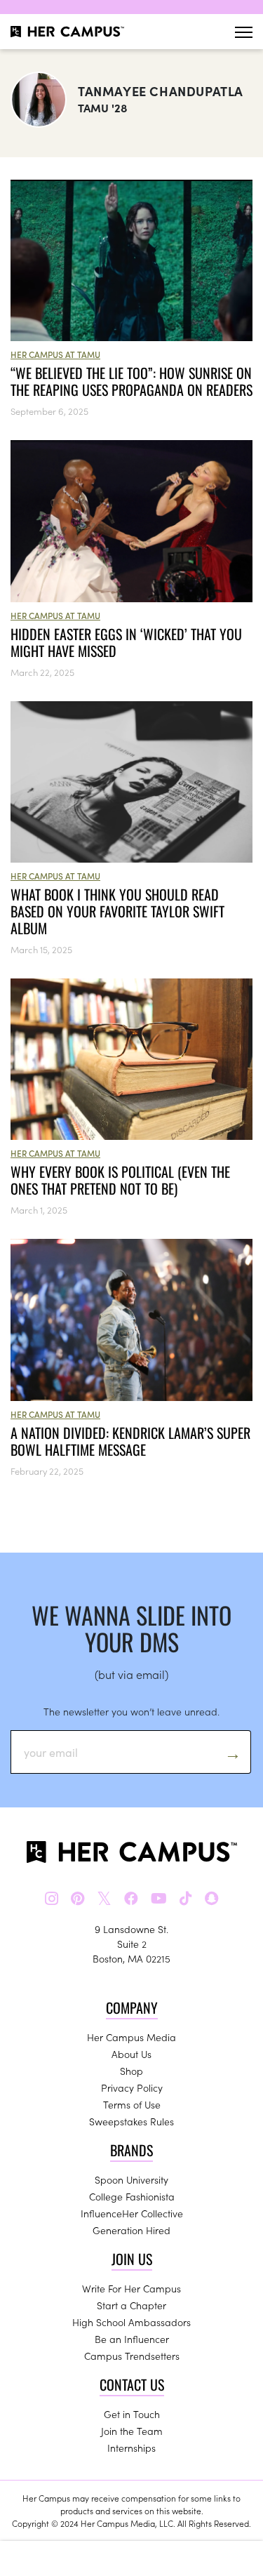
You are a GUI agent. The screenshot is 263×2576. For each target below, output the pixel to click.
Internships (131, 2448)
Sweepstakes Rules (131, 2121)
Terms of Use (132, 2104)
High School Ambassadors (131, 2322)
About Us (131, 2054)
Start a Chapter (131, 2305)
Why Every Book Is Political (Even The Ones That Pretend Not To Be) (120, 1180)
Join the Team (132, 2431)
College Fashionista (132, 2196)
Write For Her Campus (131, 2288)
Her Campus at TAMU (55, 354)
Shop (131, 2071)
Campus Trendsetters (132, 2356)
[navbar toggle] (244, 32)
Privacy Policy (132, 2087)
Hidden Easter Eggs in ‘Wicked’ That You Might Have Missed (126, 642)
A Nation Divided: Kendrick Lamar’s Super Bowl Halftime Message (130, 1441)
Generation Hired (131, 2230)
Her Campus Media (131, 2037)
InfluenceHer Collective (132, 2213)
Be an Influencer (132, 2339)
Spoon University (131, 2179)
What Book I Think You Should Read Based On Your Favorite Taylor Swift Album (117, 911)
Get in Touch (132, 2414)
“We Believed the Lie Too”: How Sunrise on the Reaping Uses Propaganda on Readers (131, 381)
